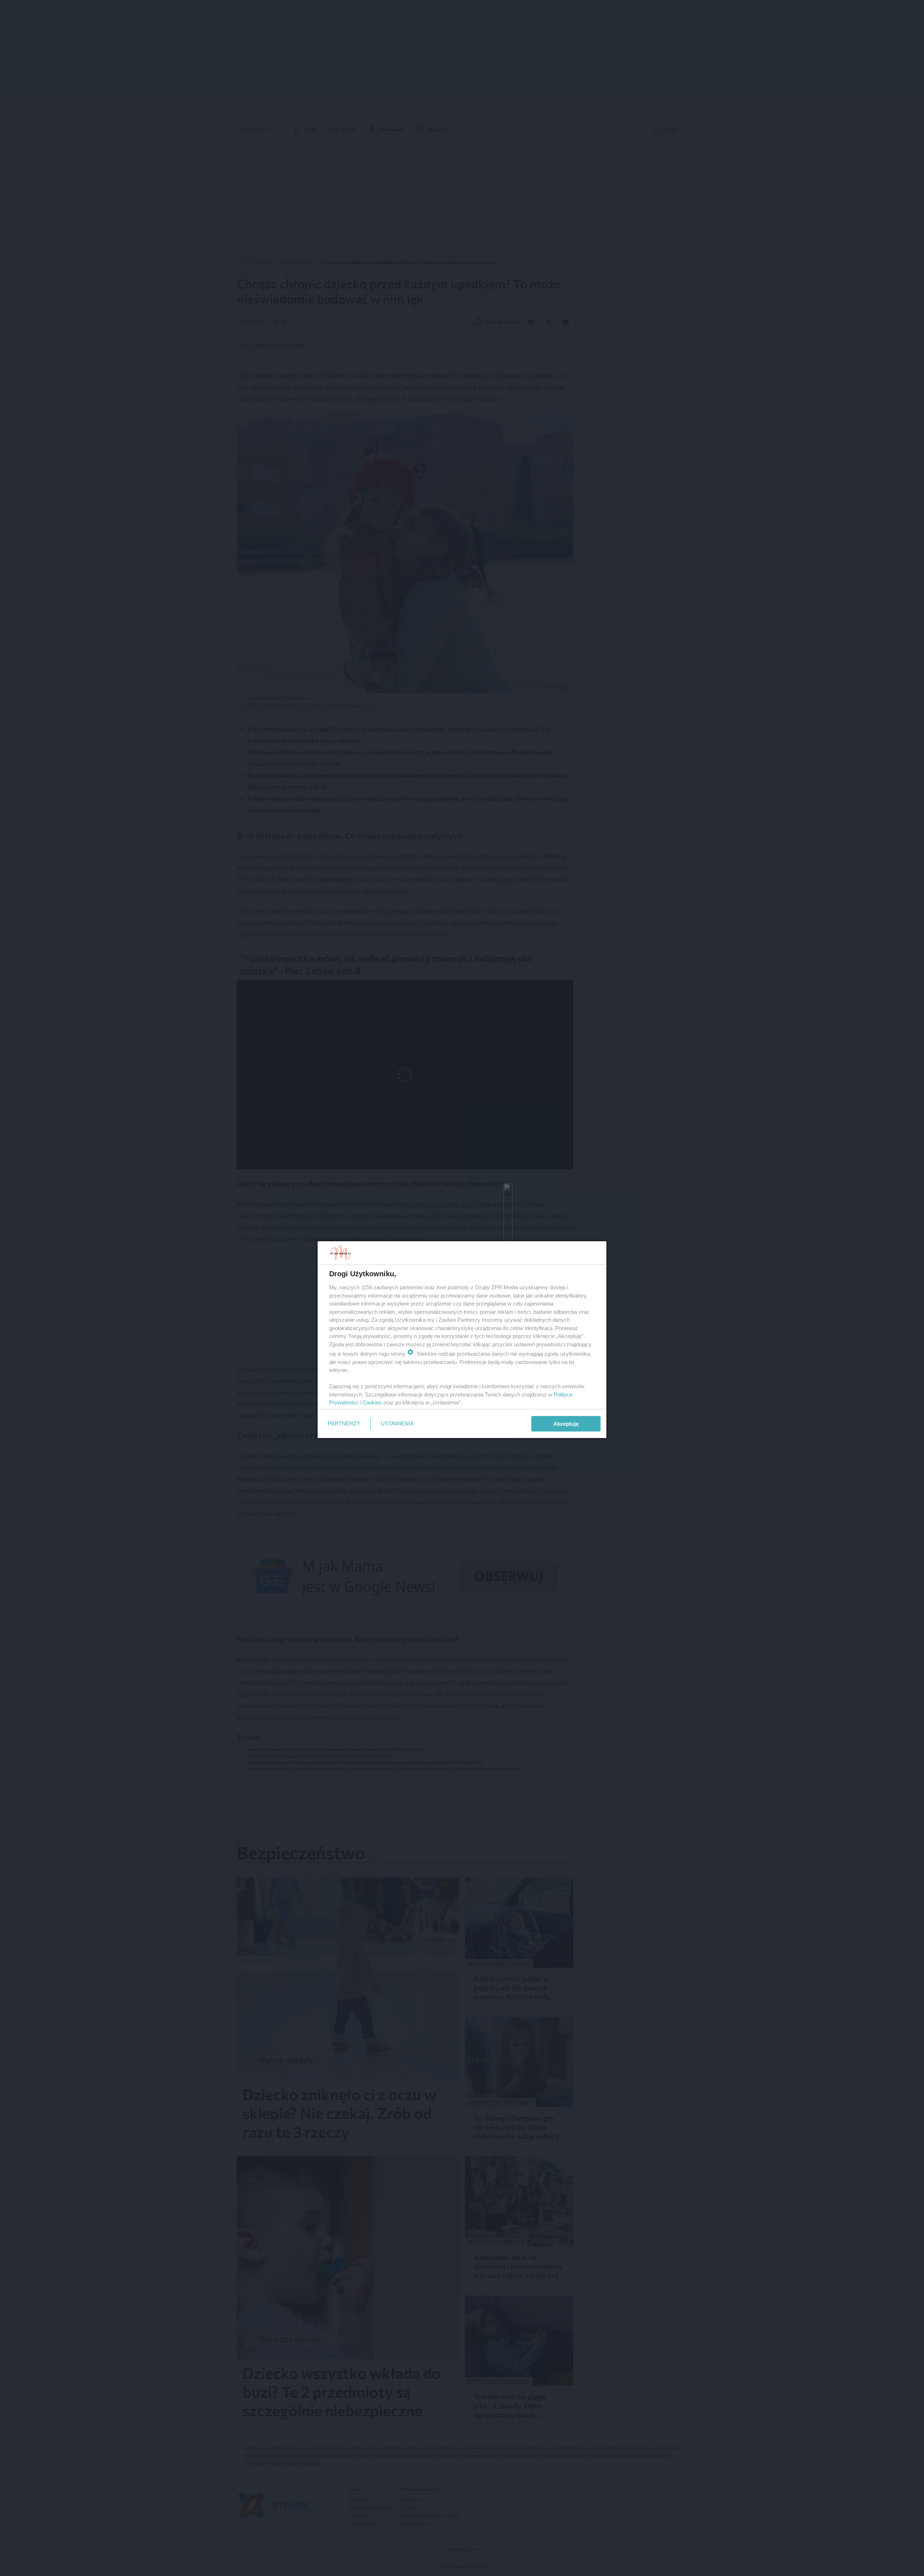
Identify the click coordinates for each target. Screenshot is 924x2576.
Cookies (372, 1402)
